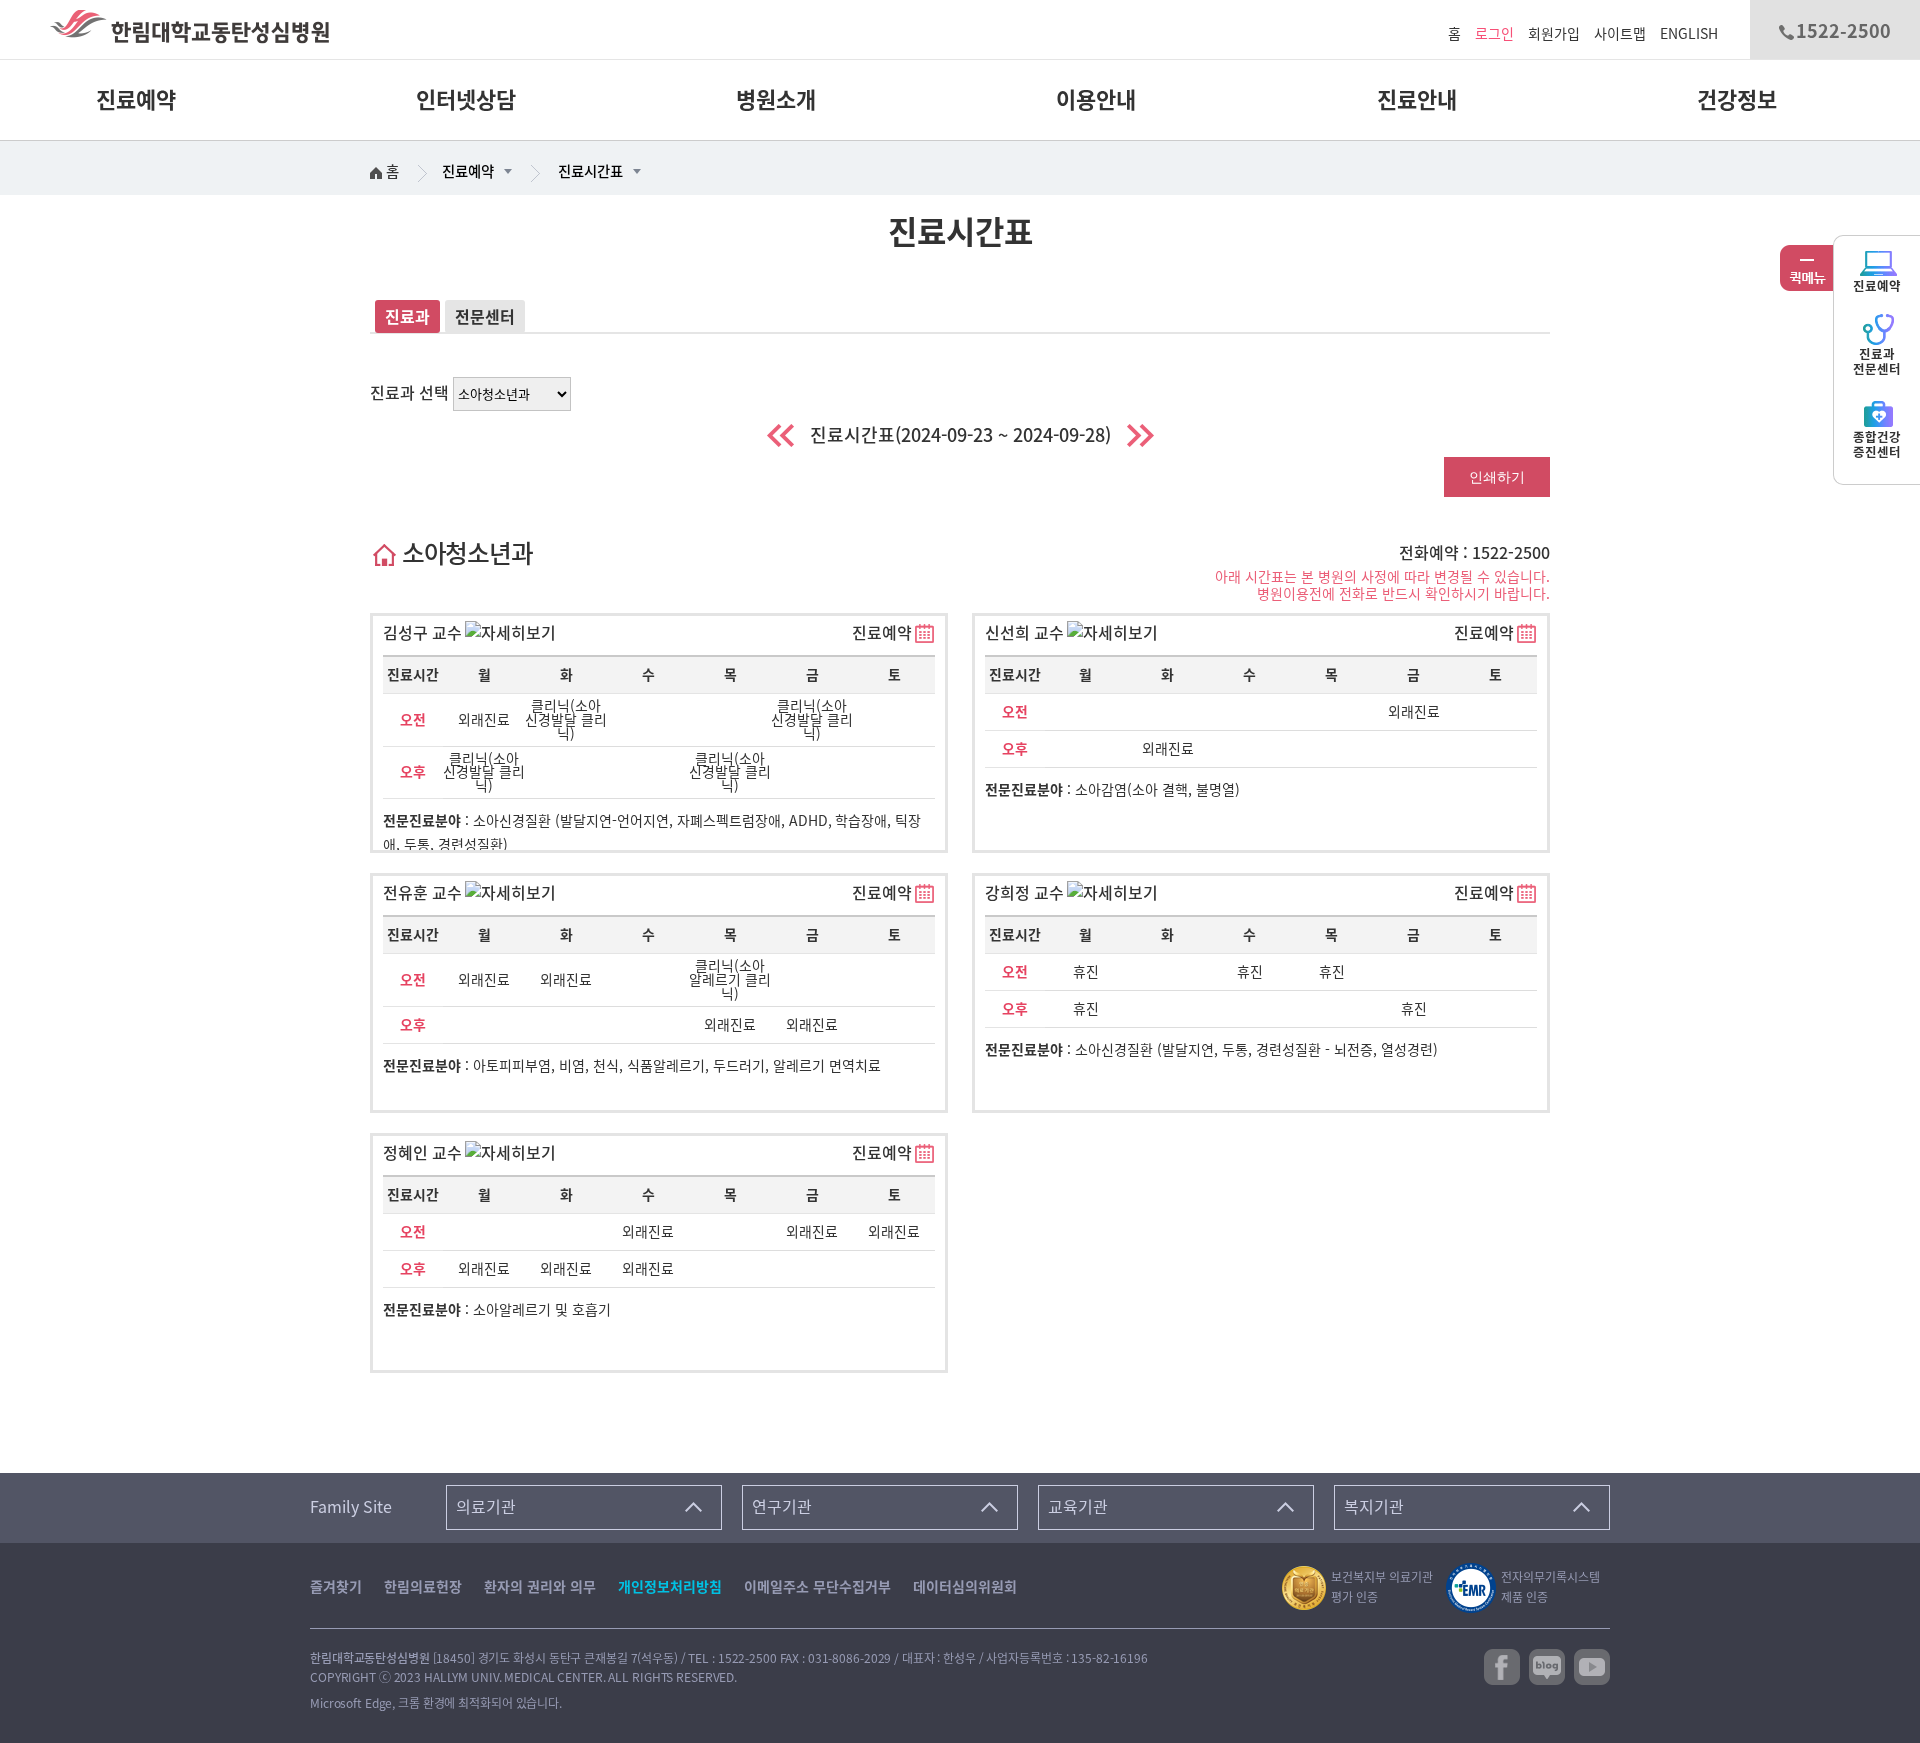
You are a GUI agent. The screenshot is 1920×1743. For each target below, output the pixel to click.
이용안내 (1096, 100)
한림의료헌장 (423, 1587)
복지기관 (1374, 1507)
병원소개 (776, 100)
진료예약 (136, 100)
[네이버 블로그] (1547, 1665)
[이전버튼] (780, 435)
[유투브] (1592, 1665)
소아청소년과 (464, 553)
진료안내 (1417, 100)
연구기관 (782, 1507)
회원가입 (1554, 34)
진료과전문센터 (1877, 361)
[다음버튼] (1140, 435)
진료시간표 (590, 171)
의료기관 (486, 1507)
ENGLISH (1689, 34)
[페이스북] (1502, 1665)
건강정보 (1737, 100)
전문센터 (485, 317)
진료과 (407, 317)
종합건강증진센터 (1877, 444)
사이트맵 (1620, 34)
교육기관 (1078, 1507)
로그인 (1494, 34)
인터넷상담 (466, 100)
